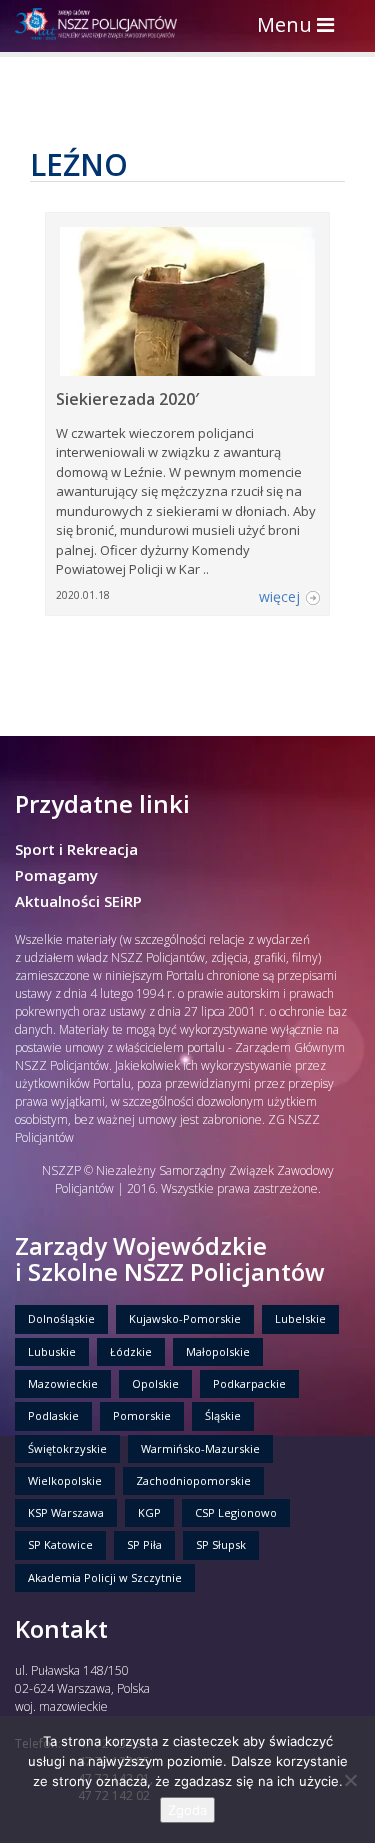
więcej (279, 596)
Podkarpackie (249, 1383)
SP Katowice (60, 1544)
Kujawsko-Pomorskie (185, 1318)
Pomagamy (56, 875)
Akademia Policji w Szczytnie (105, 1577)
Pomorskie (142, 1415)
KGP (149, 1512)
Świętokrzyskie (67, 1448)
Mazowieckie (63, 1383)
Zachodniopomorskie (193, 1480)
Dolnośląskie (61, 1318)
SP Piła (144, 1544)
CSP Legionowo (236, 1512)
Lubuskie (52, 1351)
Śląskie (223, 1415)
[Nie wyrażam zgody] (350, 1780)
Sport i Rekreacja (76, 849)
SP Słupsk (221, 1544)
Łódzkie (131, 1351)
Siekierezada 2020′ (127, 399)
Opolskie (155, 1383)
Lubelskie (300, 1318)
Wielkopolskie (65, 1480)
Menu (300, 26)
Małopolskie (218, 1351)
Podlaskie (53, 1415)
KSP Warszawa (66, 1512)
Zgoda (187, 1810)
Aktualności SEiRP (78, 901)
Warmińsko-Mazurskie (200, 1448)
